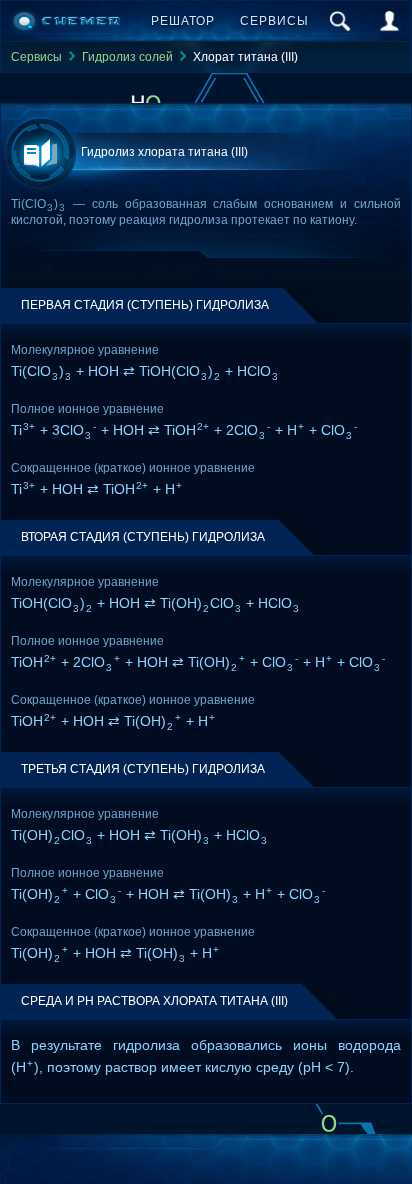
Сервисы (274, 21)
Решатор (183, 21)
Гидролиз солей (127, 57)
